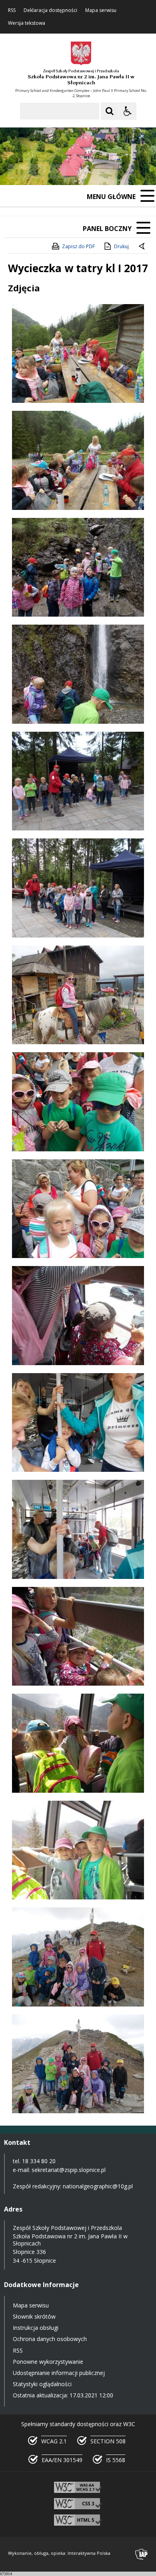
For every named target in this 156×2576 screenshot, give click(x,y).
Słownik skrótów (34, 2316)
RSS (12, 10)
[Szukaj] (110, 111)
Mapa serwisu (101, 10)
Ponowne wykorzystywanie (48, 2362)
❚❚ (16, 171)
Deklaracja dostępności (50, 10)
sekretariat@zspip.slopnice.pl (69, 2170)
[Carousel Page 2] (85, 171)
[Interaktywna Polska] (142, 2554)
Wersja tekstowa (27, 23)
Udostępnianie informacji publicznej (59, 2373)
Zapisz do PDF (78, 246)
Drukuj (121, 246)
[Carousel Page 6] (116, 171)
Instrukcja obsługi (36, 2328)
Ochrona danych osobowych (50, 2339)
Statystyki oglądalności (42, 2384)
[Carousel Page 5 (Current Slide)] (108, 171)
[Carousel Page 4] (101, 171)
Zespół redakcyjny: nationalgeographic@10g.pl (73, 2186)
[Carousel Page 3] (93, 171)
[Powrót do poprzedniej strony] (142, 247)
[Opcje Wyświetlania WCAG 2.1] (128, 111)
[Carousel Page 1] (78, 171)
